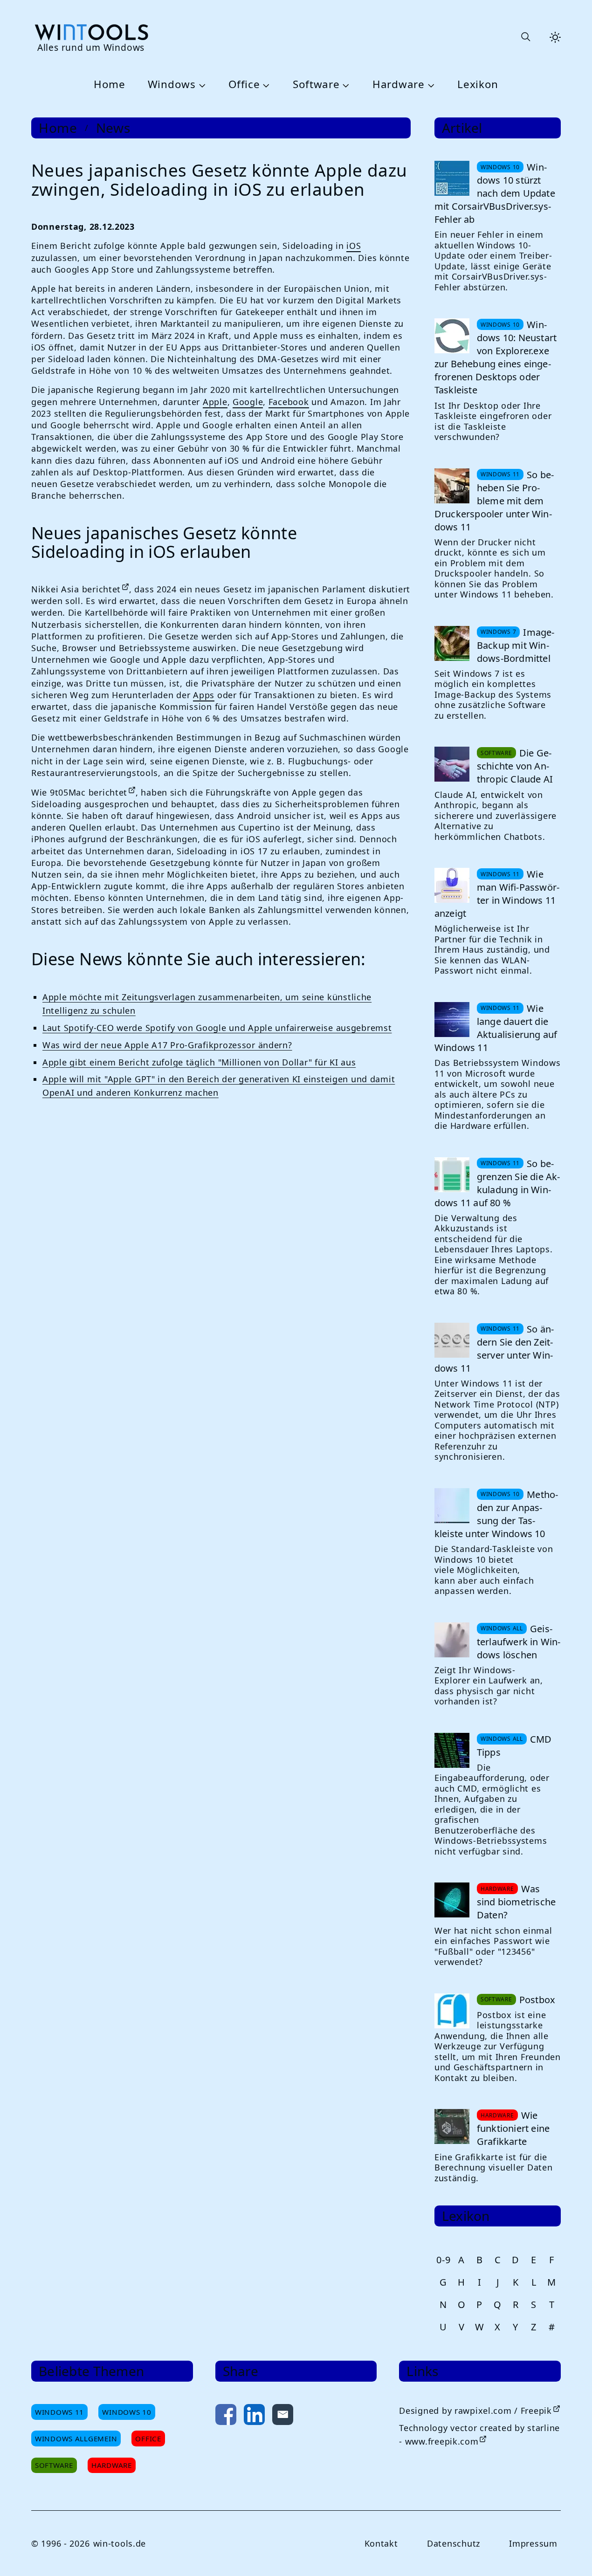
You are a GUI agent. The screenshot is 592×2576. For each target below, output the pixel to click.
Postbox (537, 2000)
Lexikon (478, 85)
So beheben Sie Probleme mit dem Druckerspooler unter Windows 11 (494, 501)
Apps (204, 695)
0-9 (443, 2260)
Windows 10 (127, 2412)
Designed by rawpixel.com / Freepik (475, 2411)
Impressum (533, 2543)
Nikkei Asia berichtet (76, 589)
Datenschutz (454, 2543)
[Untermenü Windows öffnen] (201, 85)
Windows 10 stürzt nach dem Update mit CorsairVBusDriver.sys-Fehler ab (495, 193)
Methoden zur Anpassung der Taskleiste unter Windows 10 (496, 1514)
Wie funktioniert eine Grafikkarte (513, 2128)
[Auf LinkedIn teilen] (254, 2416)
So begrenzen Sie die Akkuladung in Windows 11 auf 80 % (497, 1183)
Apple (215, 402)
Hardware (399, 85)
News (113, 128)
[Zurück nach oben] (570, 2554)
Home (110, 85)
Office (244, 85)
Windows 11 (59, 2412)
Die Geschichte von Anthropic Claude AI (515, 766)
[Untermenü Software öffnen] (345, 85)
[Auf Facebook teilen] (226, 2416)
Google (248, 402)
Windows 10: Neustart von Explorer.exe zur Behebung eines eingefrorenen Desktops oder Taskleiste (496, 357)
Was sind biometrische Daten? (516, 1902)
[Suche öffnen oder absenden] (525, 37)
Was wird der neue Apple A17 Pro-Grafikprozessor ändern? (167, 1045)
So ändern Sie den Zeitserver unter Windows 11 (494, 1349)
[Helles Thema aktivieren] (555, 37)
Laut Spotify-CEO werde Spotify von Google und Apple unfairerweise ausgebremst (217, 1028)
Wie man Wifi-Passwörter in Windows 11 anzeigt (497, 894)
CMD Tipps (514, 1746)
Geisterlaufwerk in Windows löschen (519, 1642)
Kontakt (381, 2543)
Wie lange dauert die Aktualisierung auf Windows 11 (496, 1028)
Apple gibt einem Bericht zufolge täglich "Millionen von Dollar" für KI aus (199, 1062)
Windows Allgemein (76, 2439)
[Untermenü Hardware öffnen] (430, 85)
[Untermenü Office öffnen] (265, 85)
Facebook (289, 402)
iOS (354, 246)
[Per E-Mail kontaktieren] (283, 2416)
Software (316, 85)
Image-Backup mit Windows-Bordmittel (516, 645)
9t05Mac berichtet (89, 792)
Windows (172, 85)
